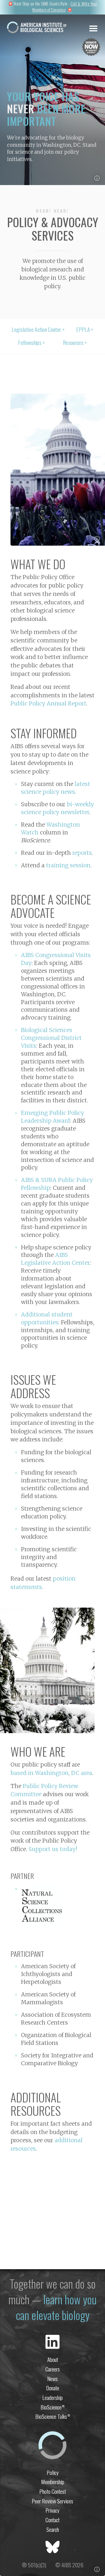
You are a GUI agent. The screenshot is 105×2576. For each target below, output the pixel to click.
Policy (53, 2472)
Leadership (52, 2397)
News (52, 2379)
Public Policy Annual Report (48, 703)
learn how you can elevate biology (56, 2307)
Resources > (75, 343)
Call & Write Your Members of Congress (65, 7)
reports (82, 853)
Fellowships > (31, 343)
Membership (53, 2482)
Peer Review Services (52, 2501)
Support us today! (53, 1849)
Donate (53, 2388)
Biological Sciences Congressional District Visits (51, 1038)
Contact (52, 2520)
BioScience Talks (53, 2416)
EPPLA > (85, 329)
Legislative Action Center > (38, 329)
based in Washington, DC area (51, 1773)
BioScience (52, 2407)
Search (53, 2529)
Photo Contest (53, 2491)
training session (68, 865)
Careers (53, 2369)
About (53, 2359)
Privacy (52, 2510)
